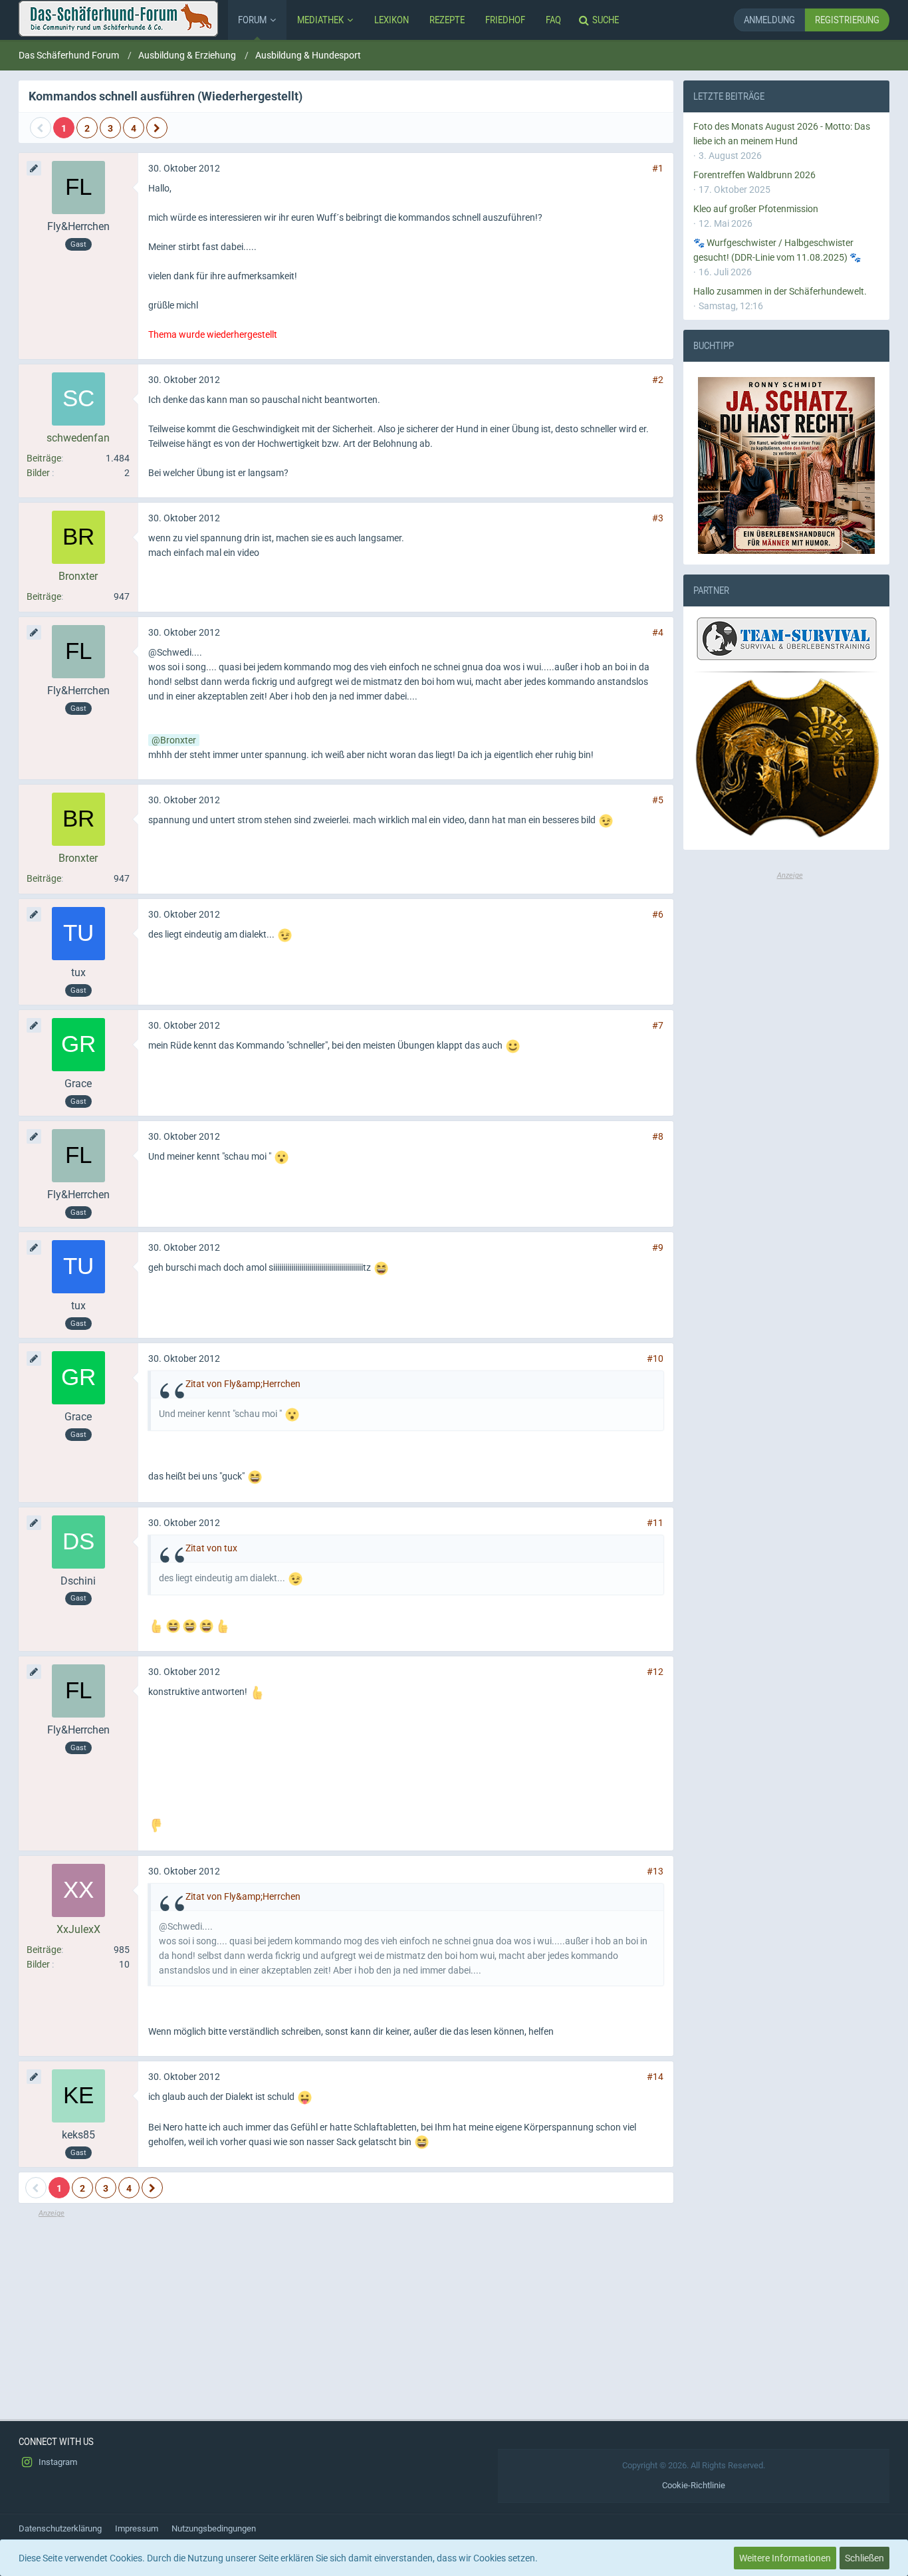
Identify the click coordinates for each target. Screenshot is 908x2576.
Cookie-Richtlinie (694, 2485)
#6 (658, 914)
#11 (655, 1523)
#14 (655, 2077)
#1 (658, 168)
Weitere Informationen (785, 2558)
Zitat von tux (211, 1548)
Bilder (38, 473)
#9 (658, 1247)
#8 (658, 1136)
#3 (658, 518)
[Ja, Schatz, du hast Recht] (786, 465)
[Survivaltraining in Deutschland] (785, 641)
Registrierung (847, 20)
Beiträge (44, 458)
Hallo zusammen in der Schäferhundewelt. (780, 291)
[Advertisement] (346, 2313)
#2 (658, 380)
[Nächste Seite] (157, 128)
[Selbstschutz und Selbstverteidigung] (786, 758)
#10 (655, 1358)
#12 (655, 1672)
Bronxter (178, 740)
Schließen (864, 2558)
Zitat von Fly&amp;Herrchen (243, 1384)
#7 (658, 1025)
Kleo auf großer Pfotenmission (756, 209)
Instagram (57, 2462)
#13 (655, 1871)
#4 (658, 632)
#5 (658, 800)
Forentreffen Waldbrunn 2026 (754, 175)
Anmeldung (769, 20)
